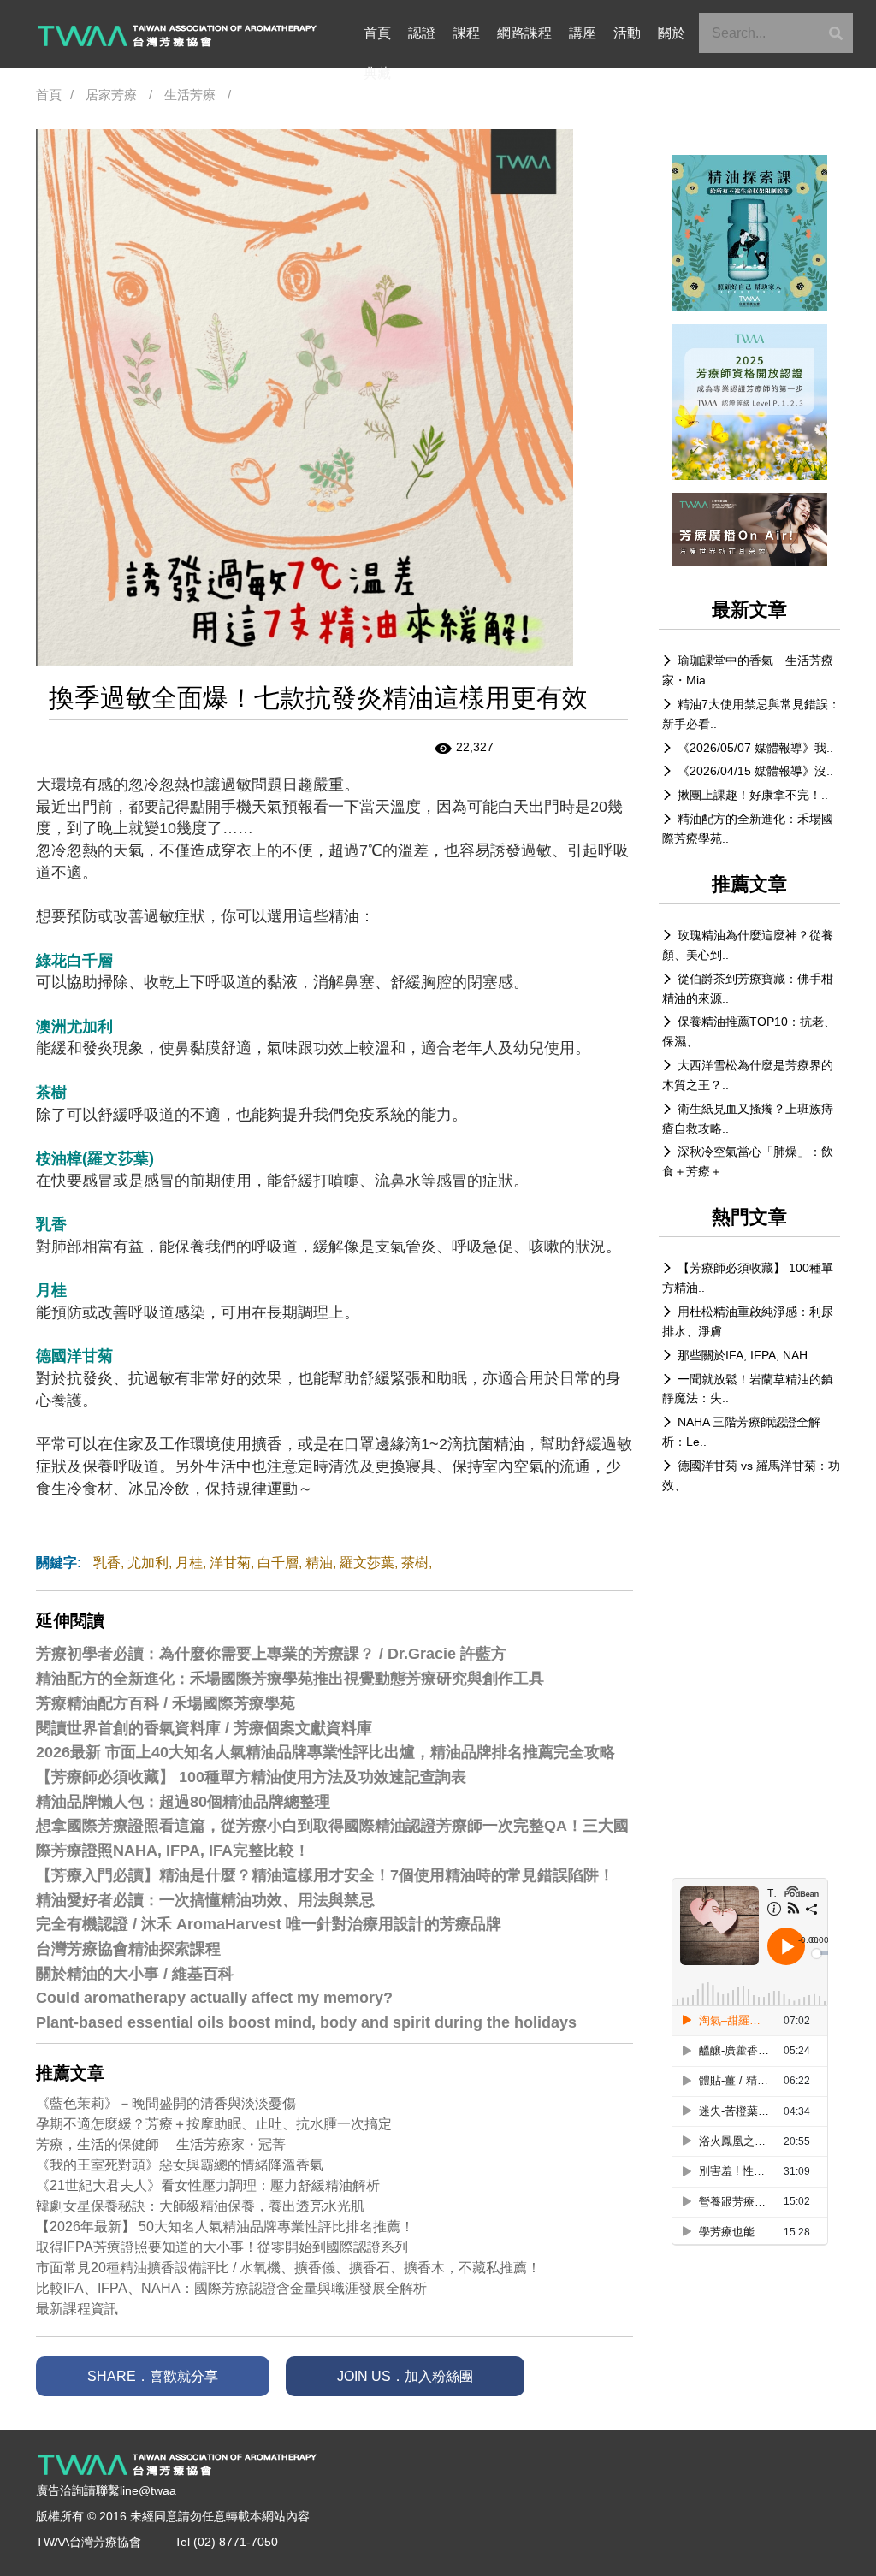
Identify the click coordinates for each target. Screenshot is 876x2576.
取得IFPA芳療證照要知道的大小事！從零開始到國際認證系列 (222, 2247)
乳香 (107, 1563)
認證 (422, 33)
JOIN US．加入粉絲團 (405, 2376)
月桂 (189, 1563)
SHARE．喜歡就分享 (153, 2376)
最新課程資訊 (77, 2309)
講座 (583, 33)
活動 (627, 33)
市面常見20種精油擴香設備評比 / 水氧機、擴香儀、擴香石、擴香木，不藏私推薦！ (288, 2268)
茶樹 (415, 1563)
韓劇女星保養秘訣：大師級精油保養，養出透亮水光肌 (200, 2206)
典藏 (377, 73)
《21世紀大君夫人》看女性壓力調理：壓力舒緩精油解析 (208, 2185)
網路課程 (524, 33)
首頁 (377, 33)
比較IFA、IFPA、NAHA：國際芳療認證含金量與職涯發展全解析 (231, 2288)
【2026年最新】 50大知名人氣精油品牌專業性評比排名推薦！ (225, 2227)
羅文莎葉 (367, 1563)
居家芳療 (111, 95)
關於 (672, 33)
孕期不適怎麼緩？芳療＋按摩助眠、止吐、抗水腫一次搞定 (214, 2124)
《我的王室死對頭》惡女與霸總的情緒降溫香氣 (180, 2165)
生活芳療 (190, 95)
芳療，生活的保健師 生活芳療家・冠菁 (161, 2144)
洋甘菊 (230, 1563)
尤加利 (148, 1563)
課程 (466, 33)
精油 (319, 1563)
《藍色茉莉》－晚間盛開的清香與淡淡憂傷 (166, 2103)
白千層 (278, 1563)
